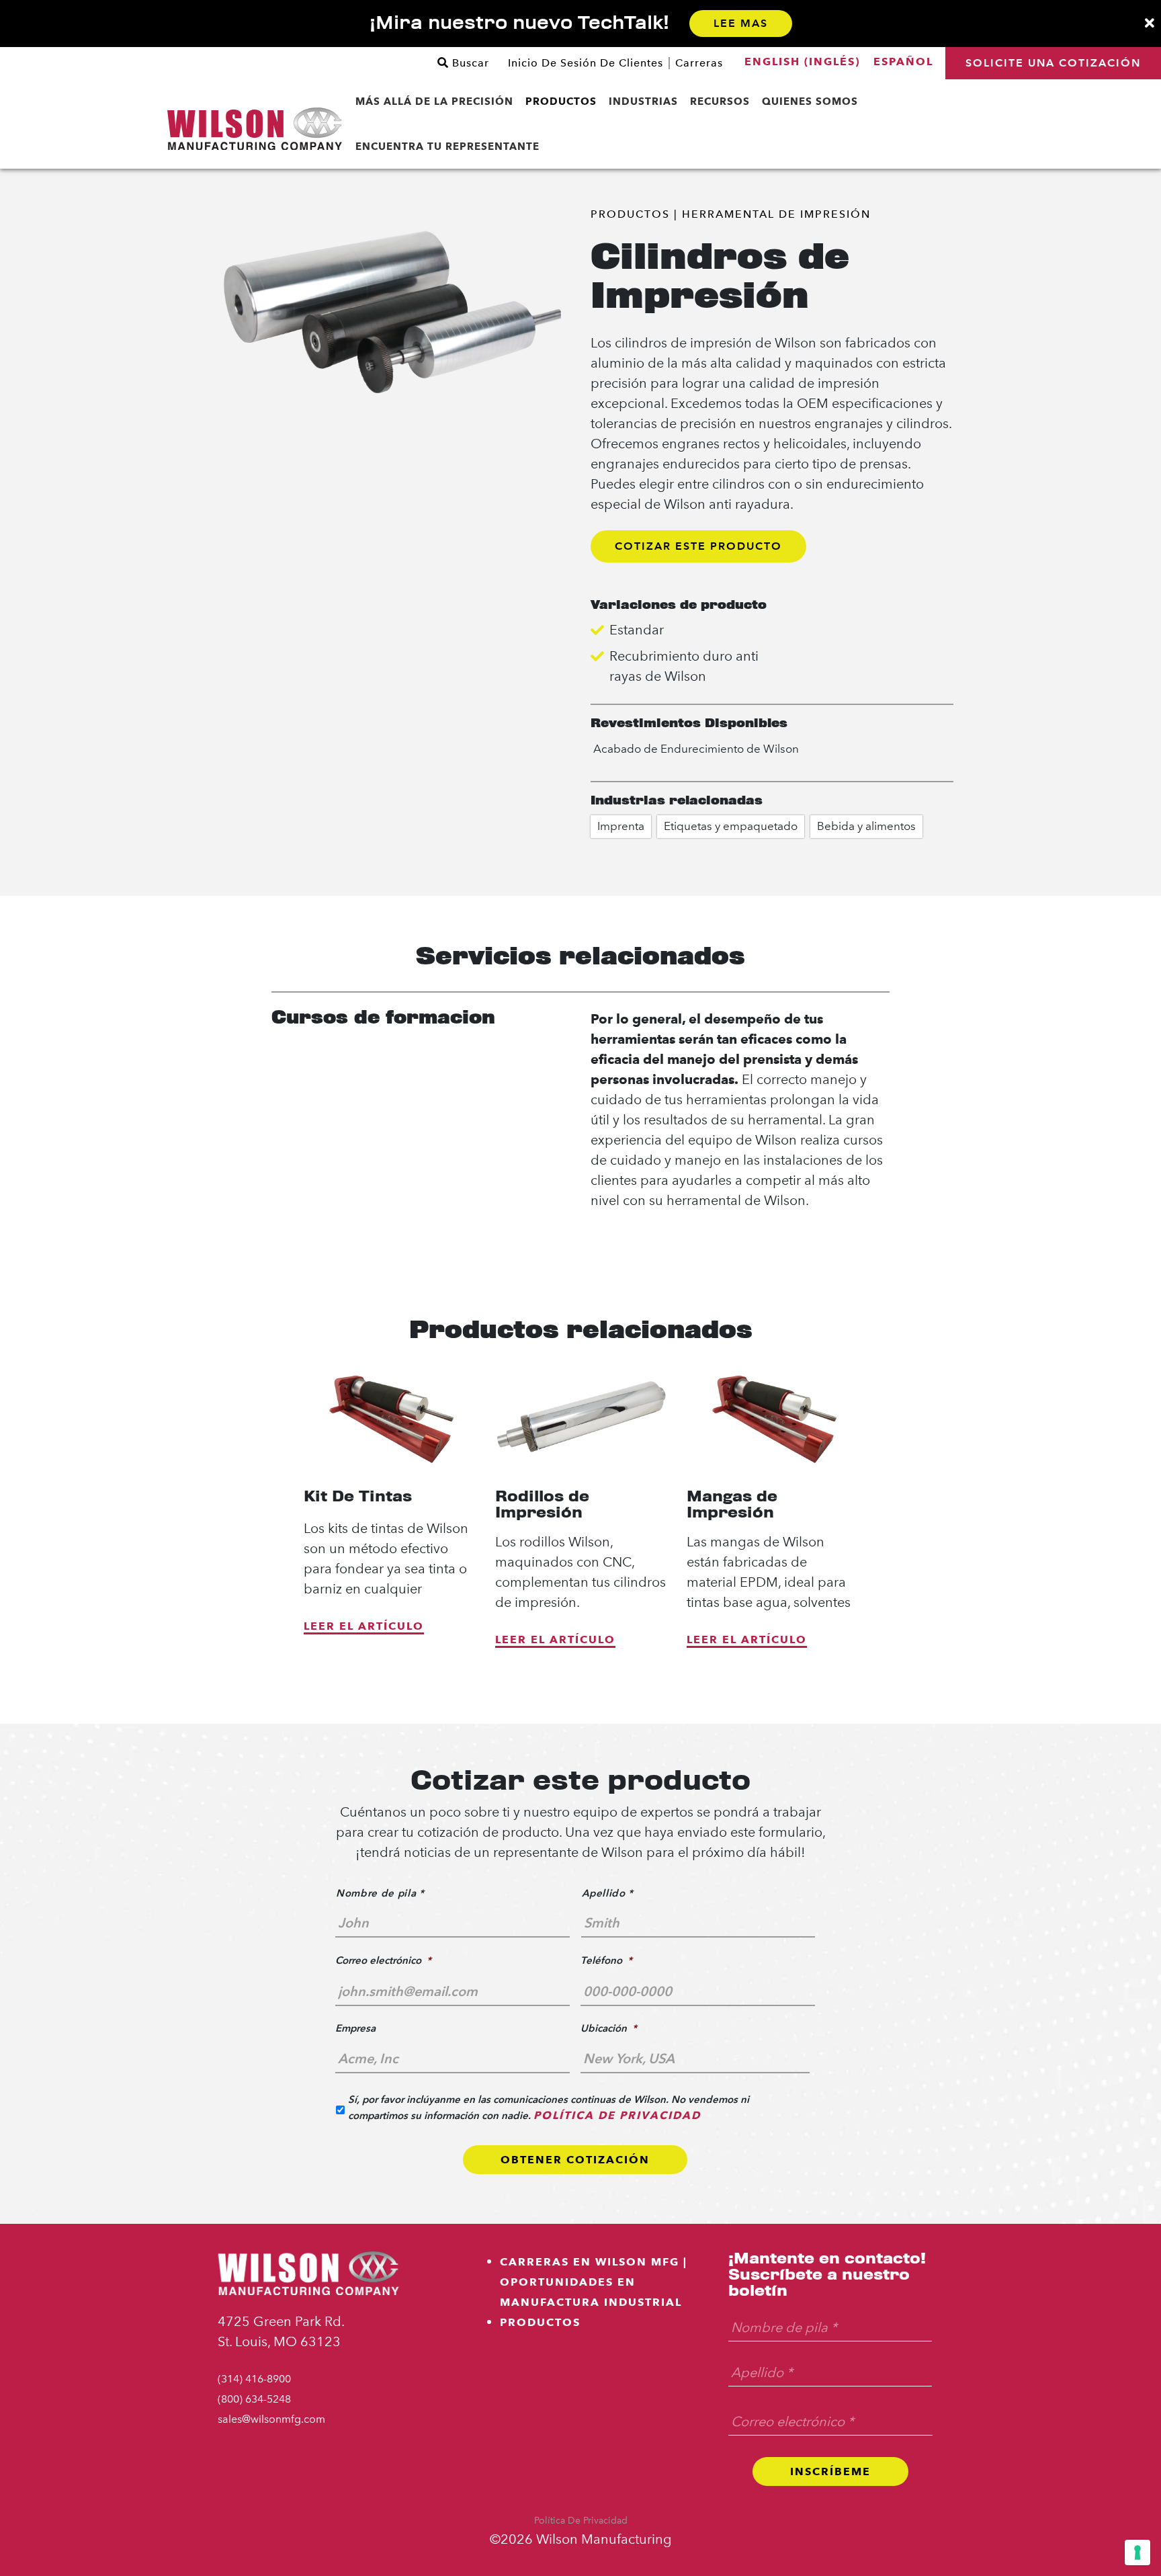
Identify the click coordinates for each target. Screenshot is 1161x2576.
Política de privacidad (581, 2521)
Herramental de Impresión (776, 214)
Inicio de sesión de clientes (586, 63)
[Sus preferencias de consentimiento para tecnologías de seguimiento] (1137, 2552)
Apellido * (608, 1893)
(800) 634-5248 (254, 2399)
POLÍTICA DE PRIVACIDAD (617, 2115)
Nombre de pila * (380, 1893)
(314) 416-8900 (254, 2379)
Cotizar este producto (698, 546)
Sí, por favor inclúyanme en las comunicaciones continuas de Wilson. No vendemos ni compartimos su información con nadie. (549, 2107)
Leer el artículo (364, 1626)
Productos (630, 214)
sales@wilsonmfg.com (271, 2419)
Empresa (355, 2028)
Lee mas (741, 23)
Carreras (699, 63)
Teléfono (606, 1960)
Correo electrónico (383, 1960)
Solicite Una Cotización (1053, 63)
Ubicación (609, 2028)
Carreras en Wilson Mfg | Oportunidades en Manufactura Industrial (594, 2282)
